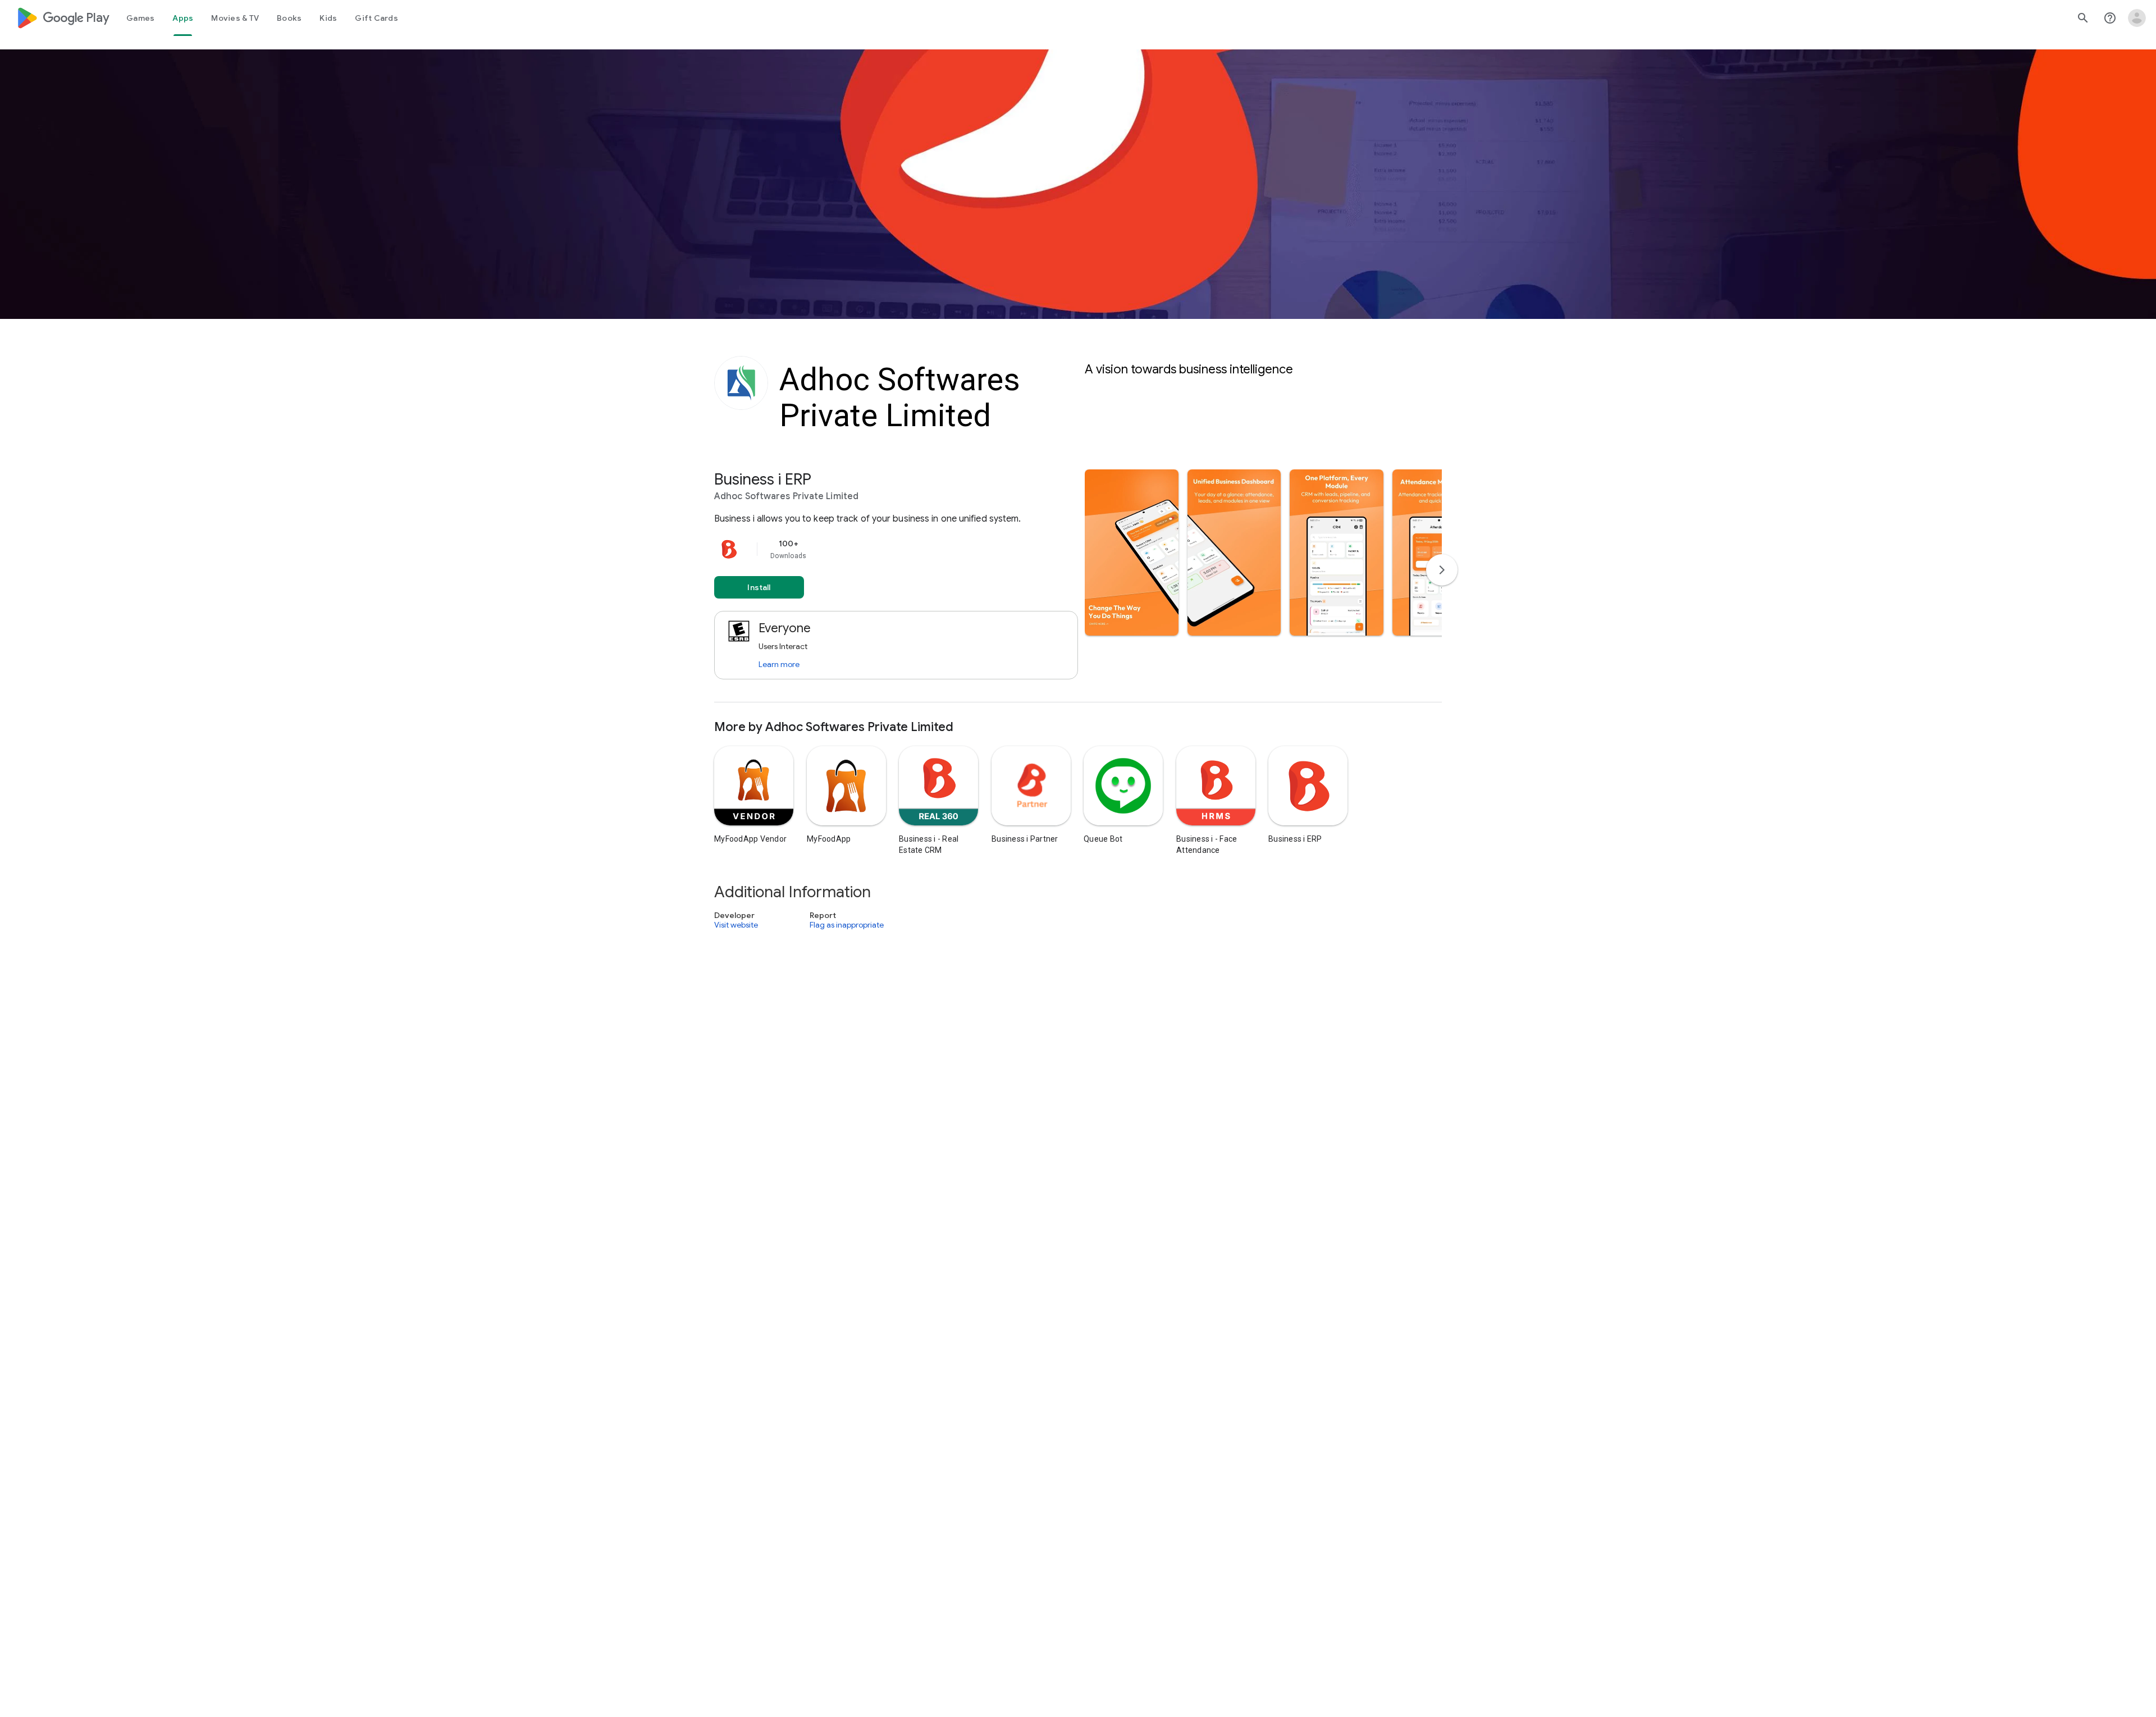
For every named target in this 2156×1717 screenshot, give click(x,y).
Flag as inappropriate (847, 925)
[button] (1132, 552)
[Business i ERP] (1078, 586)
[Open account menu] (2137, 18)
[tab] (140, 18)
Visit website (736, 925)
